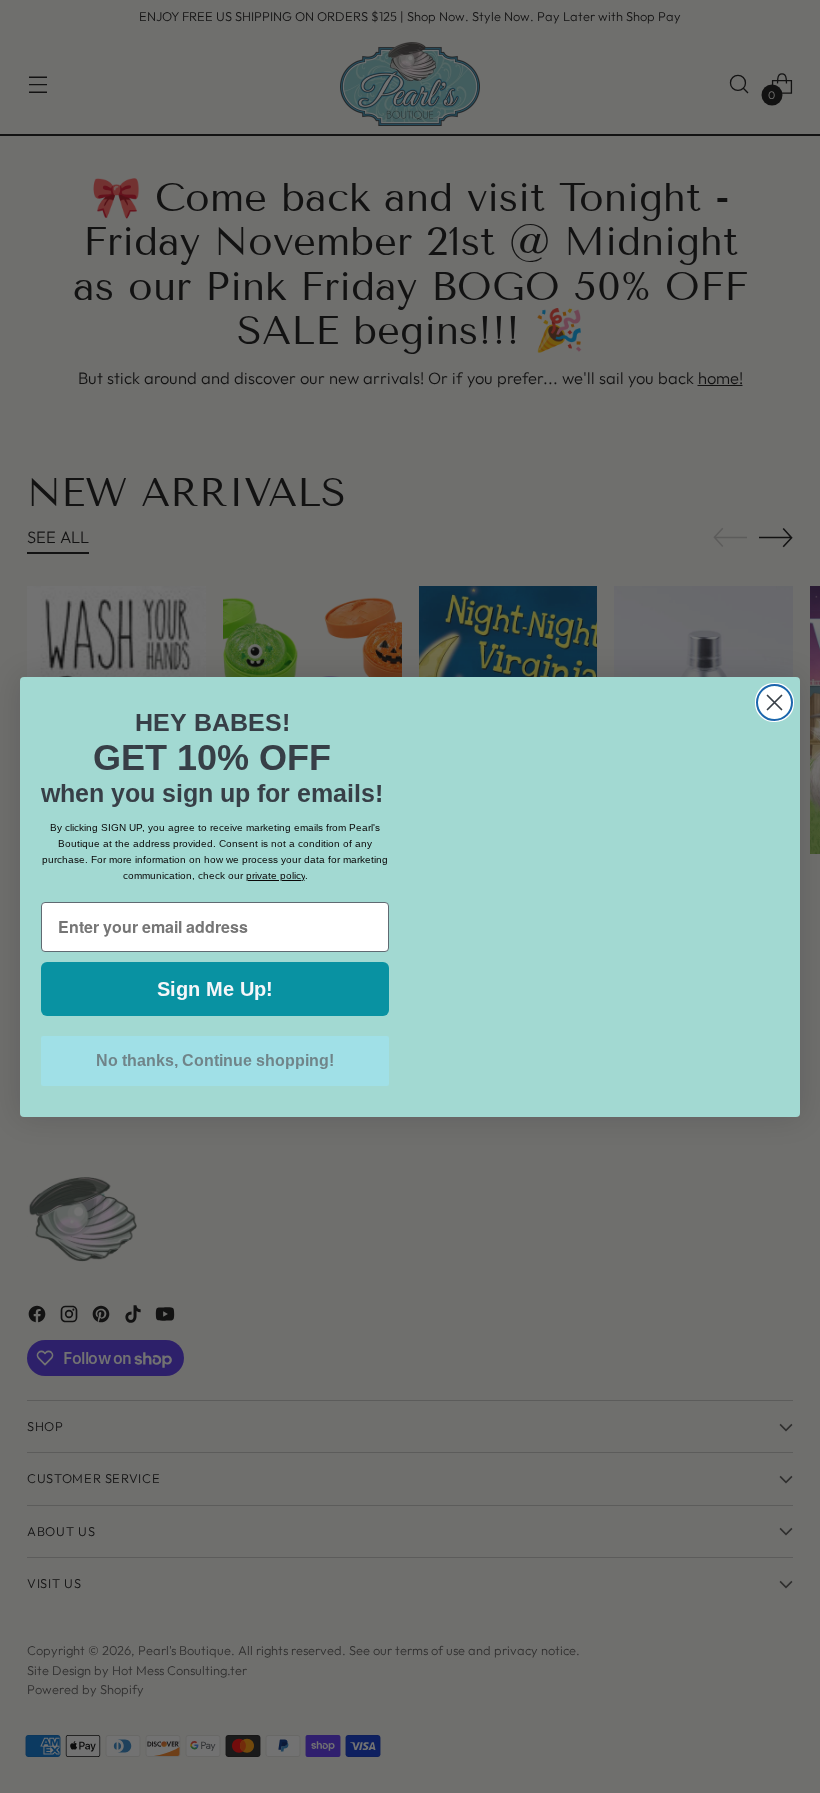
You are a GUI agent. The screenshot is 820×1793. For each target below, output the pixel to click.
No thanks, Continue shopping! (215, 1060)
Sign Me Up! (215, 989)
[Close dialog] (774, 661)
